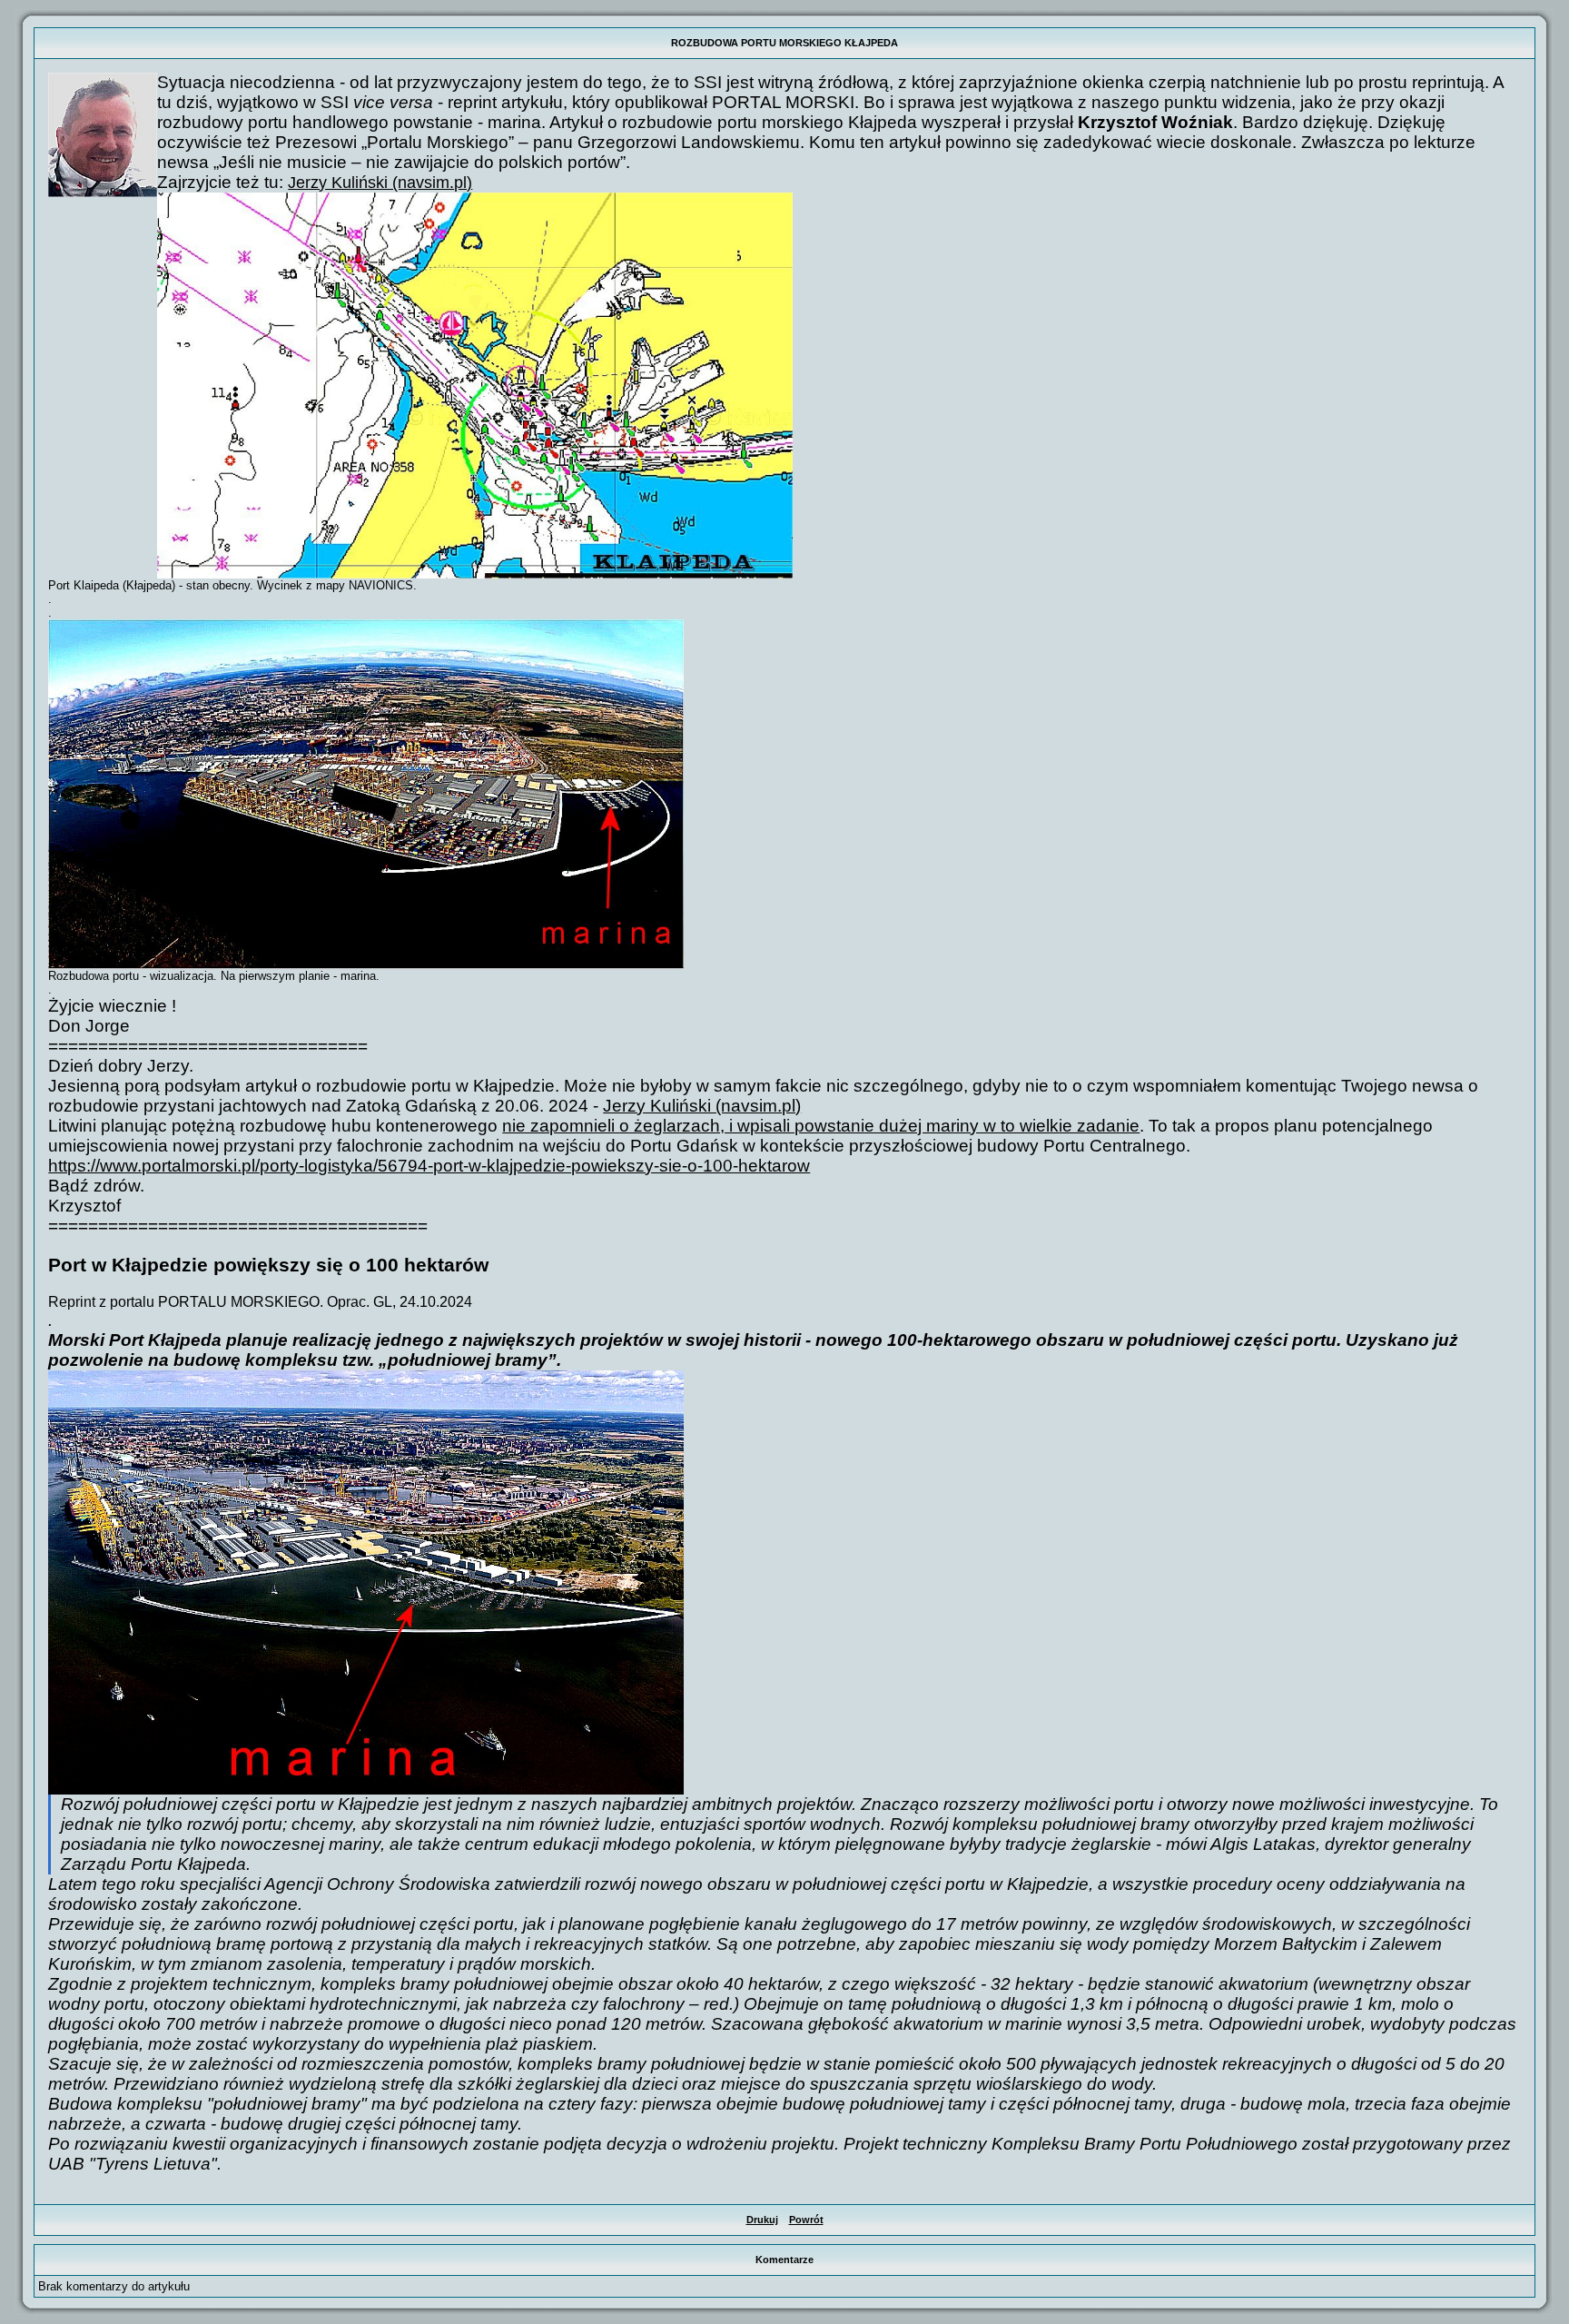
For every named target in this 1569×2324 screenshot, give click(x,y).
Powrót (806, 2220)
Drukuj (762, 2220)
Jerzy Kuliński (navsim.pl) (380, 183)
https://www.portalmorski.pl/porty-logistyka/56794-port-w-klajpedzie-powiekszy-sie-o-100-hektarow (429, 1166)
